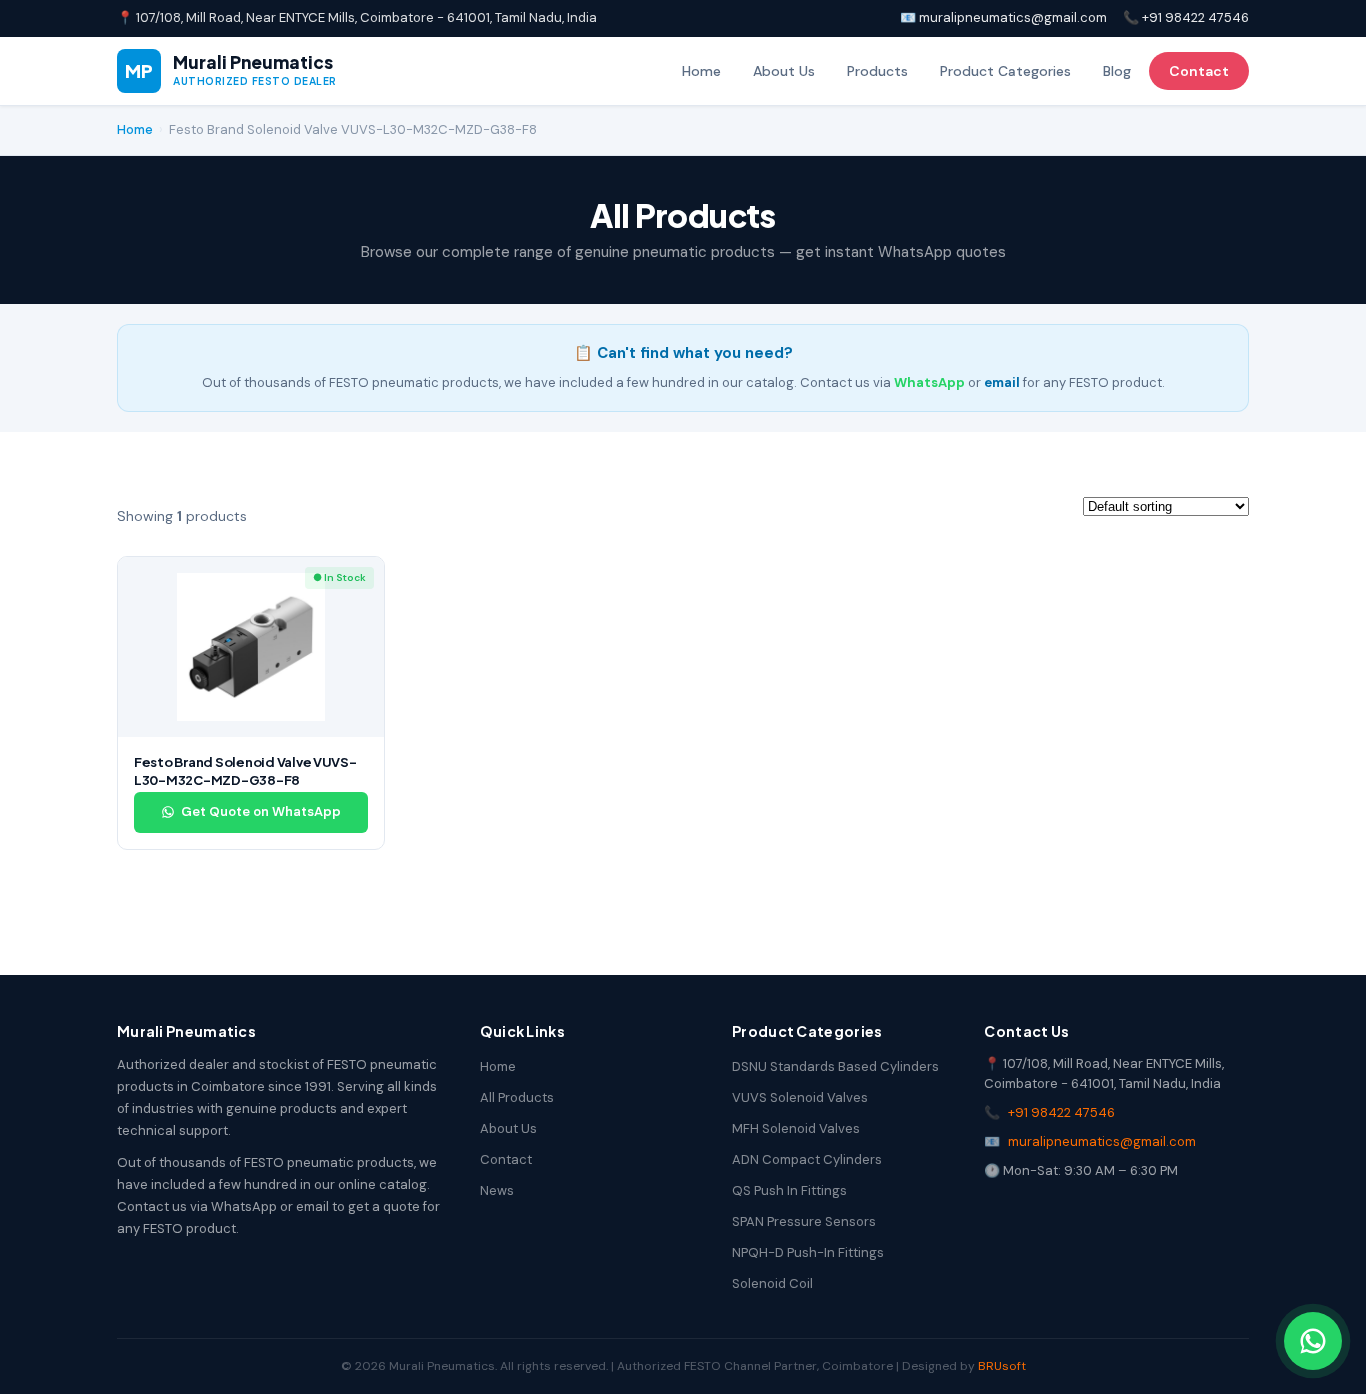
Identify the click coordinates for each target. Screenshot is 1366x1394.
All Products (517, 1097)
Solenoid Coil (772, 1283)
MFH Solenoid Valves (796, 1128)
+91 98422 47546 (1061, 1112)
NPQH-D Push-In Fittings (808, 1252)
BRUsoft (1002, 1366)
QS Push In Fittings (789, 1190)
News (497, 1190)
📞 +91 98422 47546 (1186, 17)
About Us (784, 71)
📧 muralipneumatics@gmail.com (1003, 17)
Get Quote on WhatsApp (261, 811)
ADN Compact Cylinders (807, 1159)
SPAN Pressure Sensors (804, 1221)
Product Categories (1005, 71)
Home (701, 71)
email (1002, 382)
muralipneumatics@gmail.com (1102, 1141)
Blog (1117, 71)
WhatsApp (929, 382)
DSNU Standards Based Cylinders (835, 1066)
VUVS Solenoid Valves (800, 1097)
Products (877, 71)
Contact (1199, 71)
